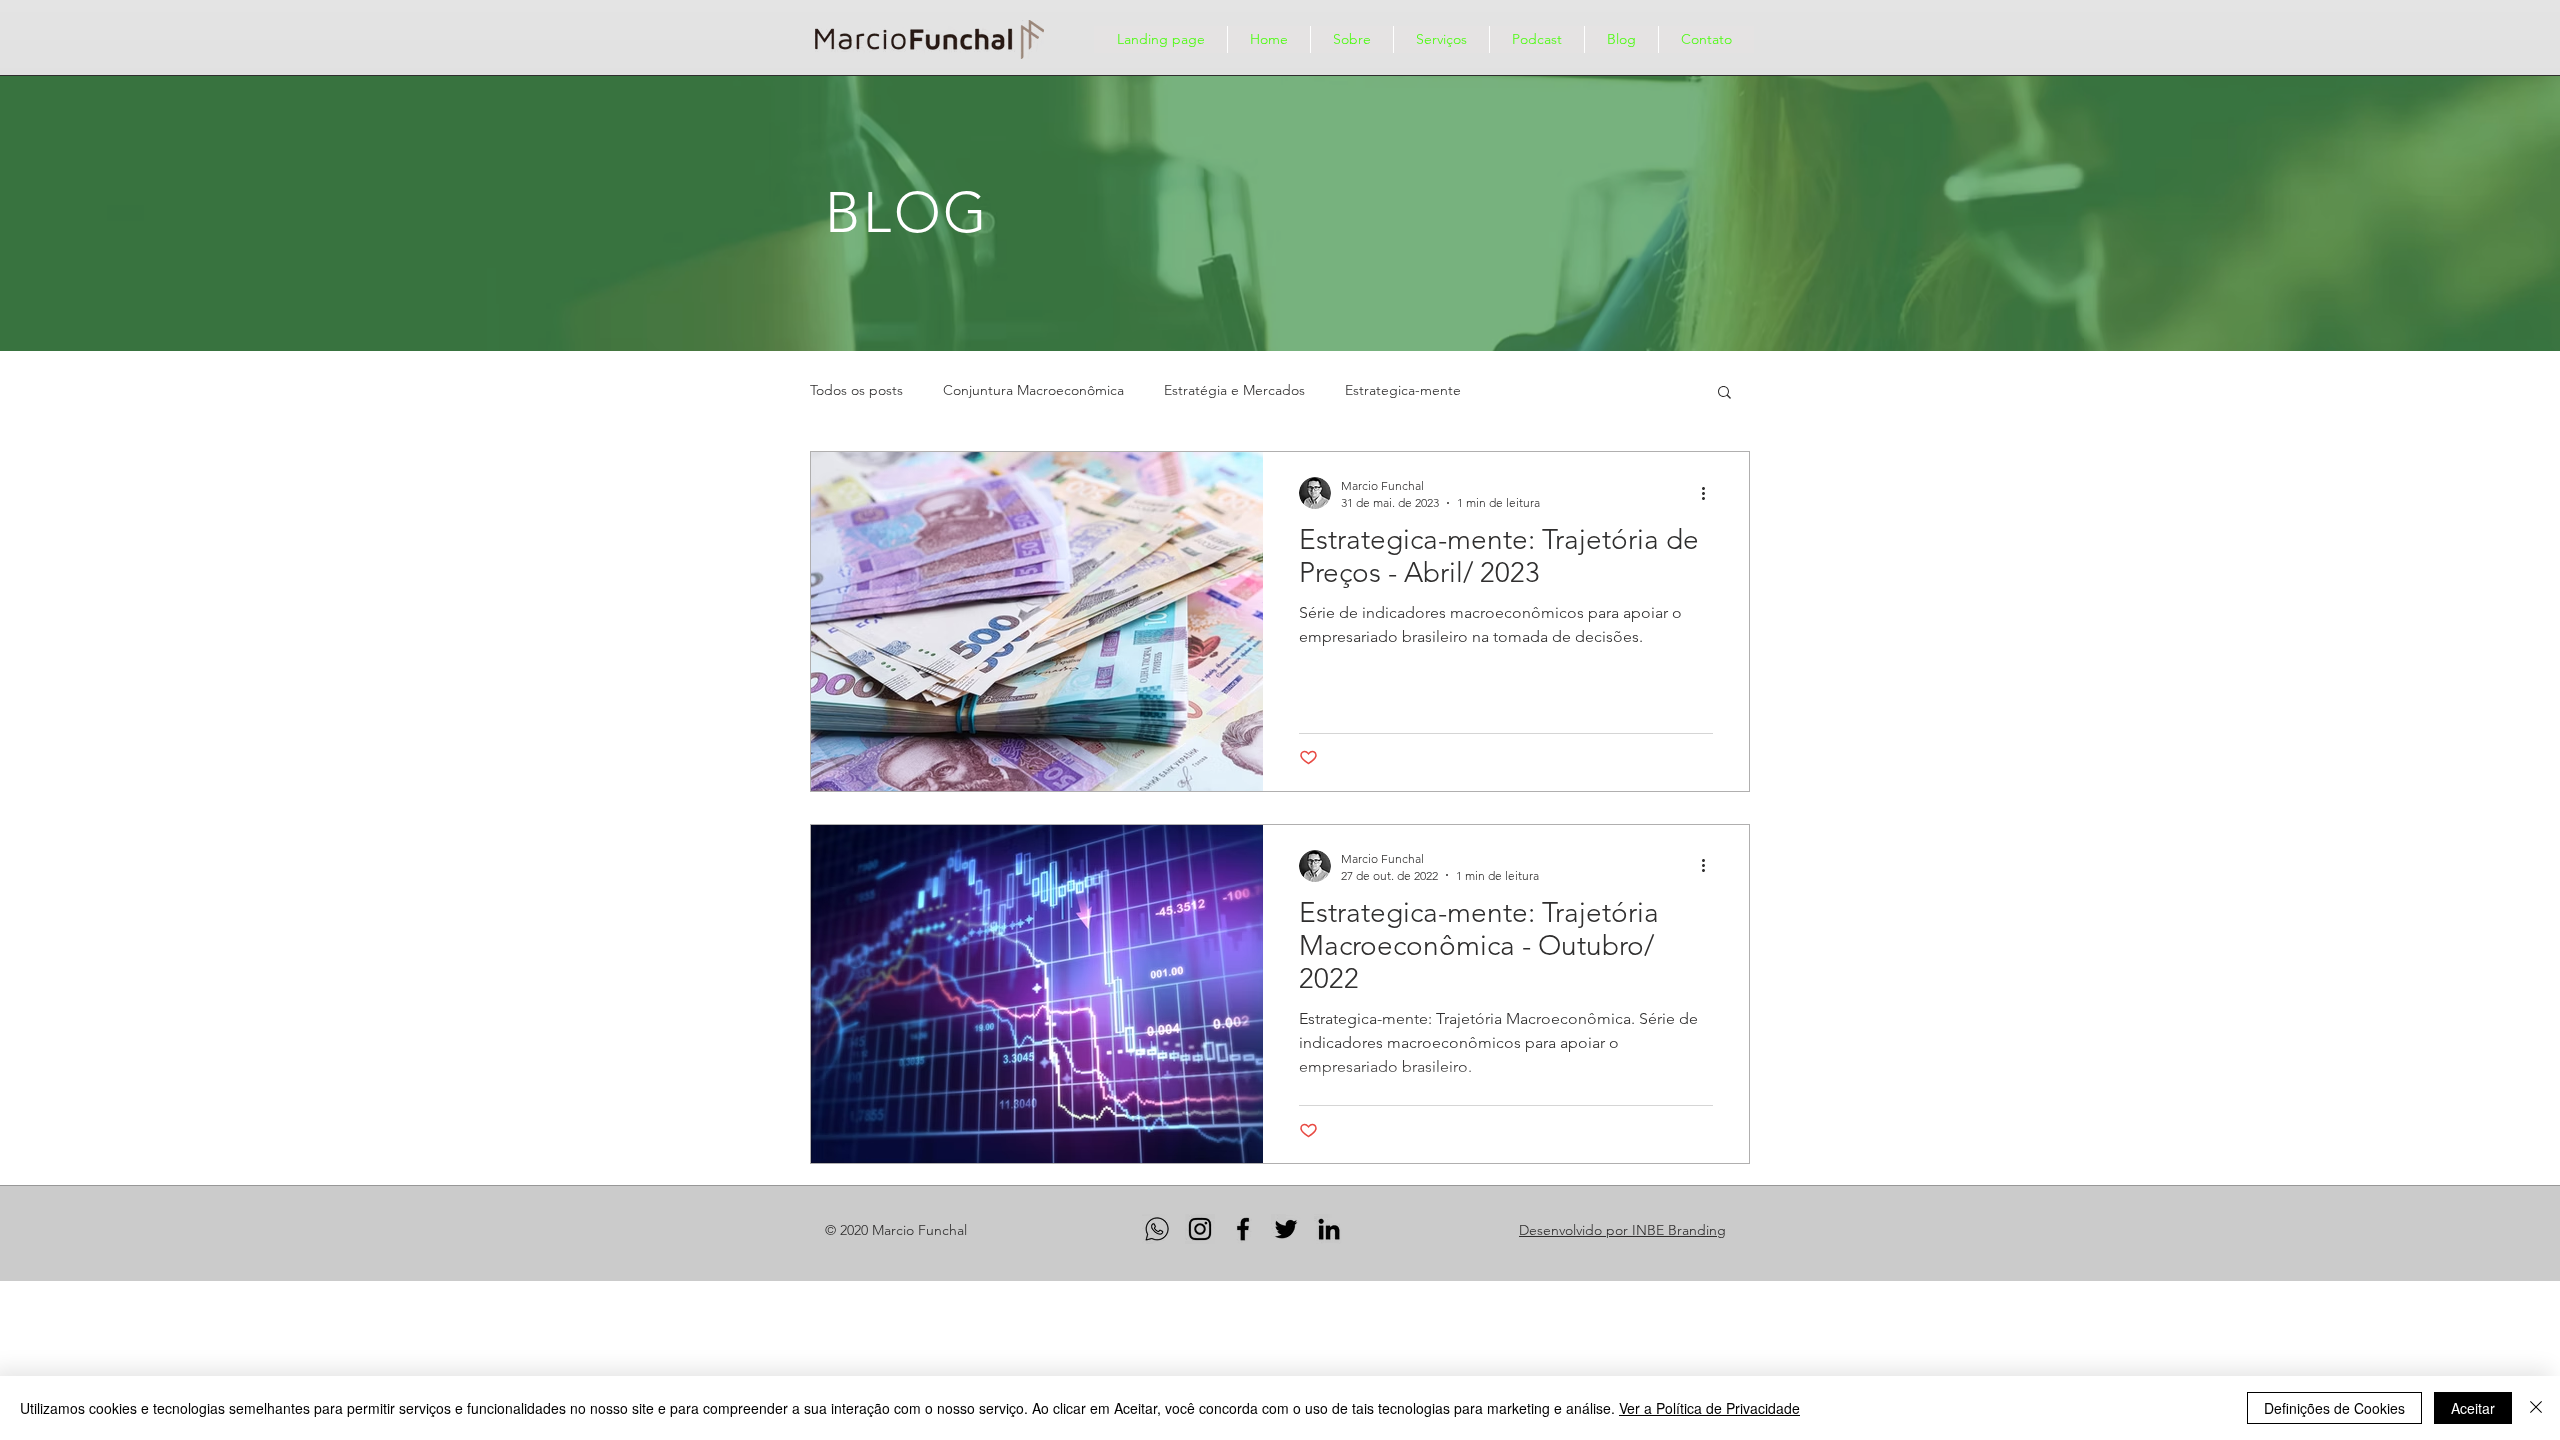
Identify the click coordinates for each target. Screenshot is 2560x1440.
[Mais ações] (1710, 493)
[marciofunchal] (1243, 1229)
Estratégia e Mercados (1234, 390)
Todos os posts (856, 390)
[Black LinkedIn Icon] (1329, 1229)
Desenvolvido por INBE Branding (1622, 1230)
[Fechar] (2536, 1408)
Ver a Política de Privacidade (1709, 1408)
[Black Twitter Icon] (1286, 1229)
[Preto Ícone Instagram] (1200, 1229)
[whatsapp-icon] (1157, 1229)
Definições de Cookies (2334, 1408)
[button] (1724, 393)
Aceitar (2473, 1408)
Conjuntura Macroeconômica (1033, 390)
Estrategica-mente (1403, 390)
